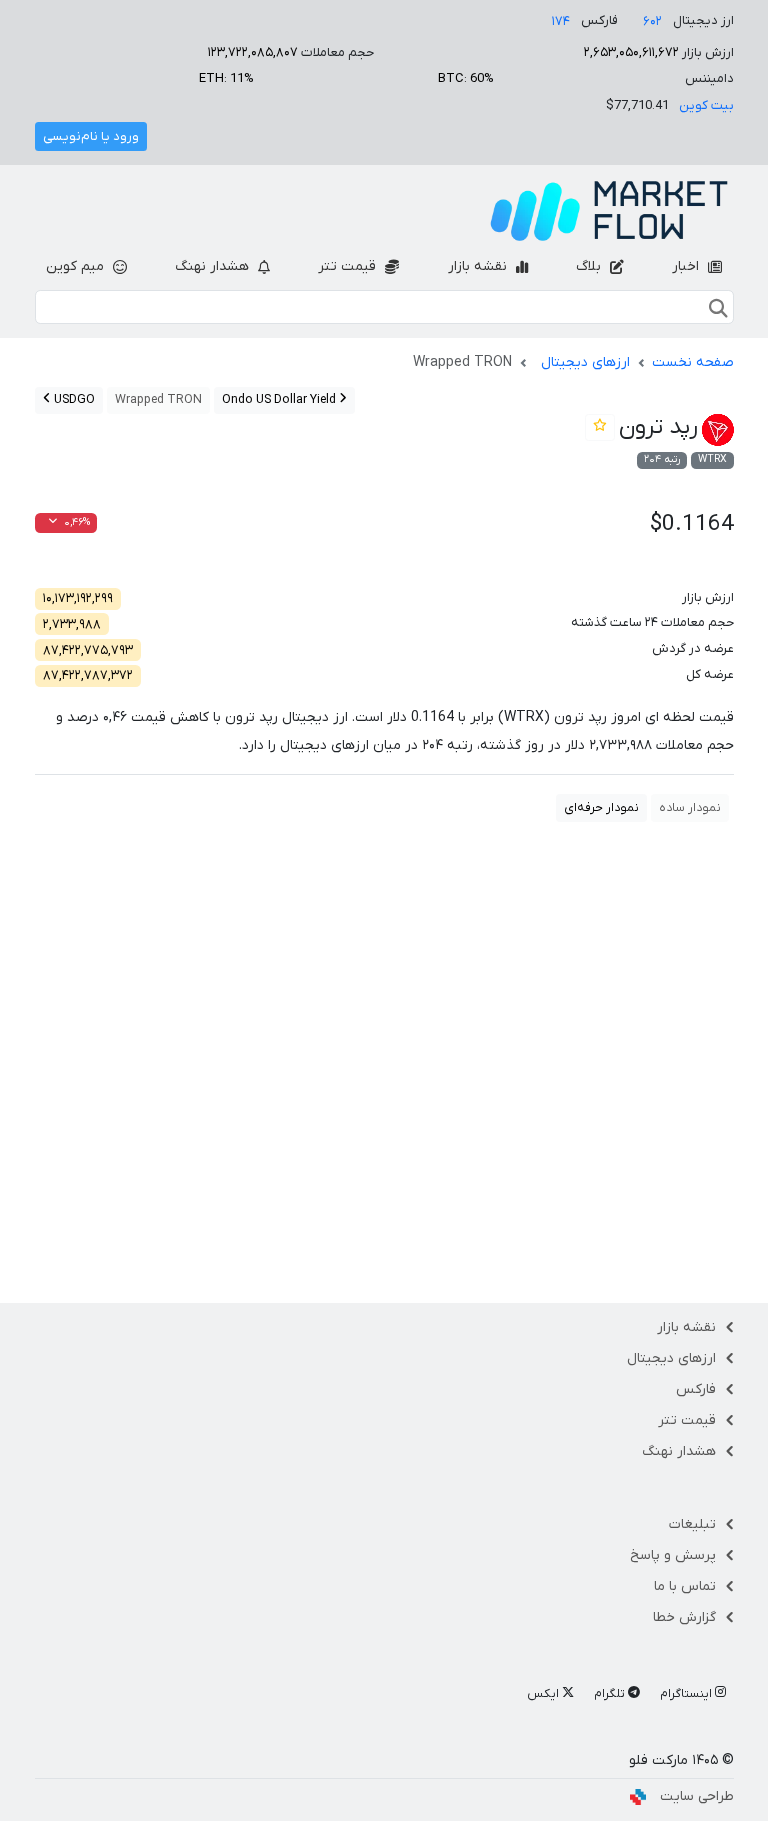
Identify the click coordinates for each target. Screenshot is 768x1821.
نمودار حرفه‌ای (601, 808)
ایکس (544, 1694)
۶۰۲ (652, 21)
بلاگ (590, 266)
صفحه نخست (693, 362)
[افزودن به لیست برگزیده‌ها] (600, 427)
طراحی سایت (697, 1796)
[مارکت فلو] (609, 211)
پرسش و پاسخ (673, 1555)
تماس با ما (685, 1586)
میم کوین (77, 266)
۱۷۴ (561, 21)
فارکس (696, 1389)
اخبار (687, 266)
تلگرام (611, 1694)
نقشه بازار (479, 266)
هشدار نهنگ (214, 266)
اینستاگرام (687, 1694)
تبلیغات (692, 1524)
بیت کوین (706, 105)
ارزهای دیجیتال (585, 362)
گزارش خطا (684, 1617)
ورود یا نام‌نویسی (91, 136)
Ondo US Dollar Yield (280, 400)
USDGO (73, 400)
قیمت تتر (349, 266)
